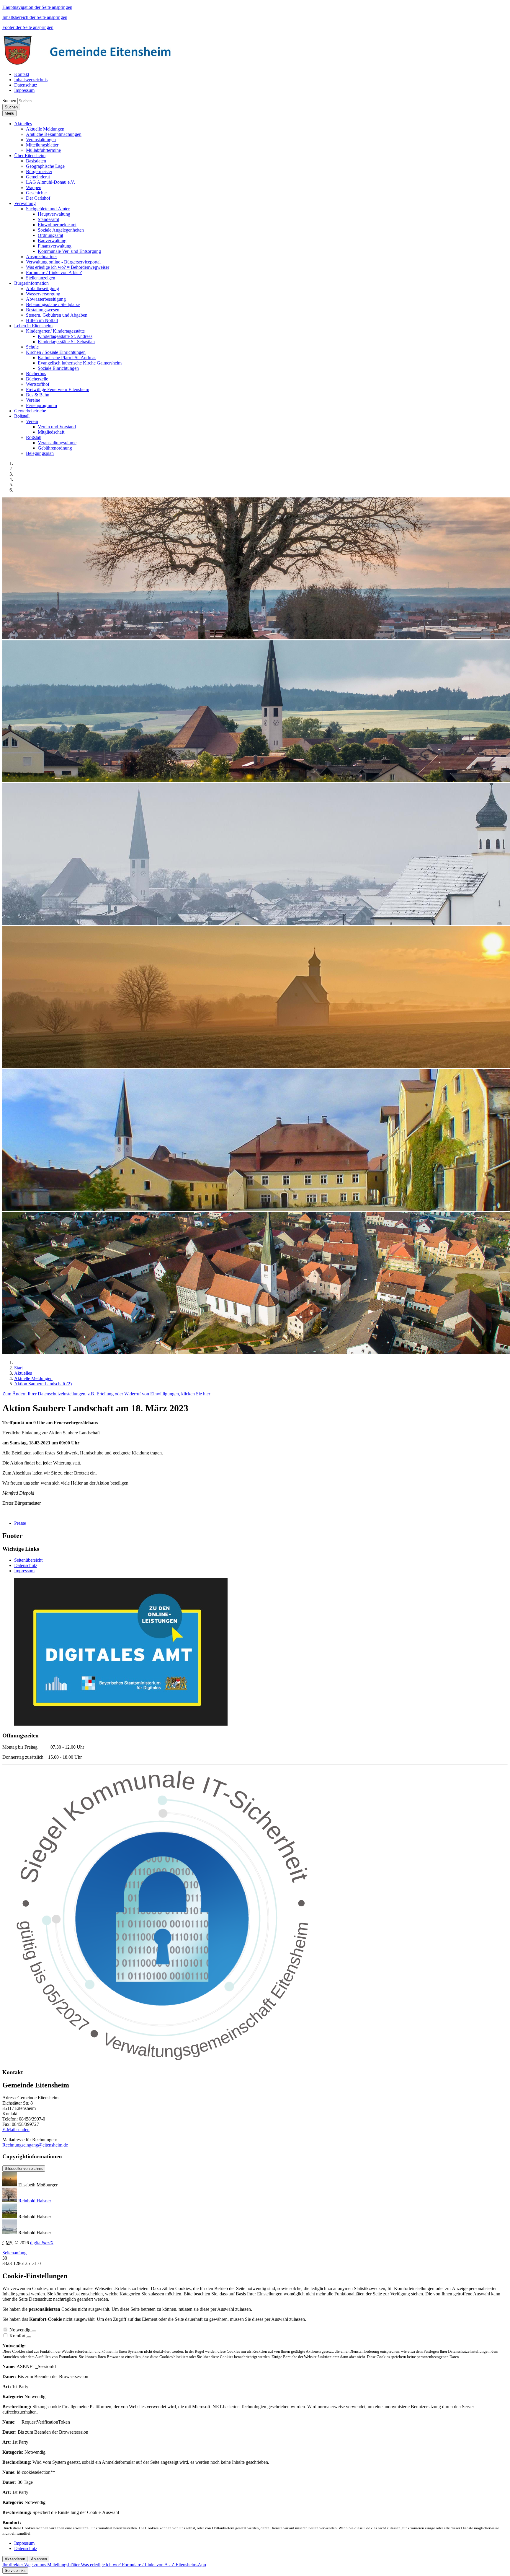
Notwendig (20, 2330)
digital (42, 2243)
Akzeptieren (15, 2559)
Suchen (9, 101)
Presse (20, 1523)
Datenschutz (26, 1565)
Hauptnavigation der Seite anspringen (37, 7)
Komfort (17, 2336)
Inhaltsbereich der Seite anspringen (35, 17)
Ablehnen (39, 2559)
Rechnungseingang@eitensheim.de (35, 2145)
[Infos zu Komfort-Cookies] (29, 2337)
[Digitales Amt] (121, 1724)
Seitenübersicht (28, 1560)
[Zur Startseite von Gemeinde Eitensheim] (91, 64)
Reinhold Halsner (35, 2201)
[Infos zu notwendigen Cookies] (34, 2331)
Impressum (24, 1571)
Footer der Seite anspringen (28, 27)
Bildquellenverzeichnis (24, 2169)
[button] (23, 124)
